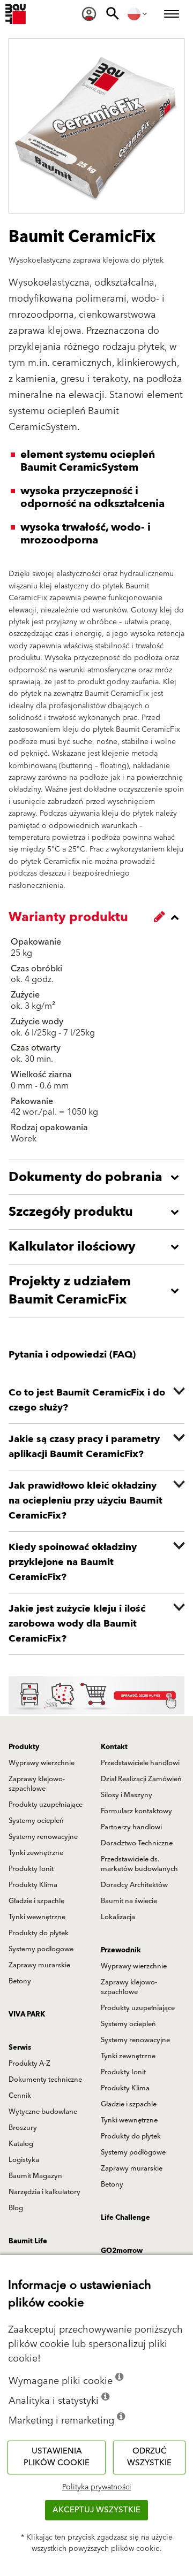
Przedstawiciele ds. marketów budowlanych (139, 1864)
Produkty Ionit (31, 1869)
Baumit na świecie (129, 1901)
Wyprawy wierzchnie (42, 1763)
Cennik (20, 2096)
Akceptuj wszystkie (96, 2510)
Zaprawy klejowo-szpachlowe (37, 1784)
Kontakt (114, 1747)
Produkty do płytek (39, 1933)
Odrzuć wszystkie (149, 2457)
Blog (16, 2208)
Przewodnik (121, 1950)
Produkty (24, 1747)
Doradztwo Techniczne (137, 1843)
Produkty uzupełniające (46, 1805)
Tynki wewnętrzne (37, 1917)
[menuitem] (89, 14)
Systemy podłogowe (41, 1949)
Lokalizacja (118, 1917)
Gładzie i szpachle (36, 1901)
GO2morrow (122, 2251)
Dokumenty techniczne (45, 2080)
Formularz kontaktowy (136, 1811)
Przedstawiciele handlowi (140, 1763)
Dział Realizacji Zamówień (141, 1779)
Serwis (20, 2048)
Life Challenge (125, 2218)
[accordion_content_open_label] (99, 1177)
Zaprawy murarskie (39, 1965)
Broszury (23, 2128)
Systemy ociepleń (36, 1821)
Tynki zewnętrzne (36, 1853)
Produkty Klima (33, 1885)
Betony (20, 1981)
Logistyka (24, 2160)
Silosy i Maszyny (127, 1795)
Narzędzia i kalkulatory (44, 2192)
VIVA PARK (27, 2014)
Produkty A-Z (29, 2064)
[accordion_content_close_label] (99, 917)
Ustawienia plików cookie (57, 2457)
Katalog (21, 2144)
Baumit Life (28, 2241)
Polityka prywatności (97, 2487)
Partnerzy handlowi (131, 1827)
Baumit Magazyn (35, 2176)
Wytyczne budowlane (43, 2112)
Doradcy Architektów (134, 1885)
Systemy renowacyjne (43, 1837)
